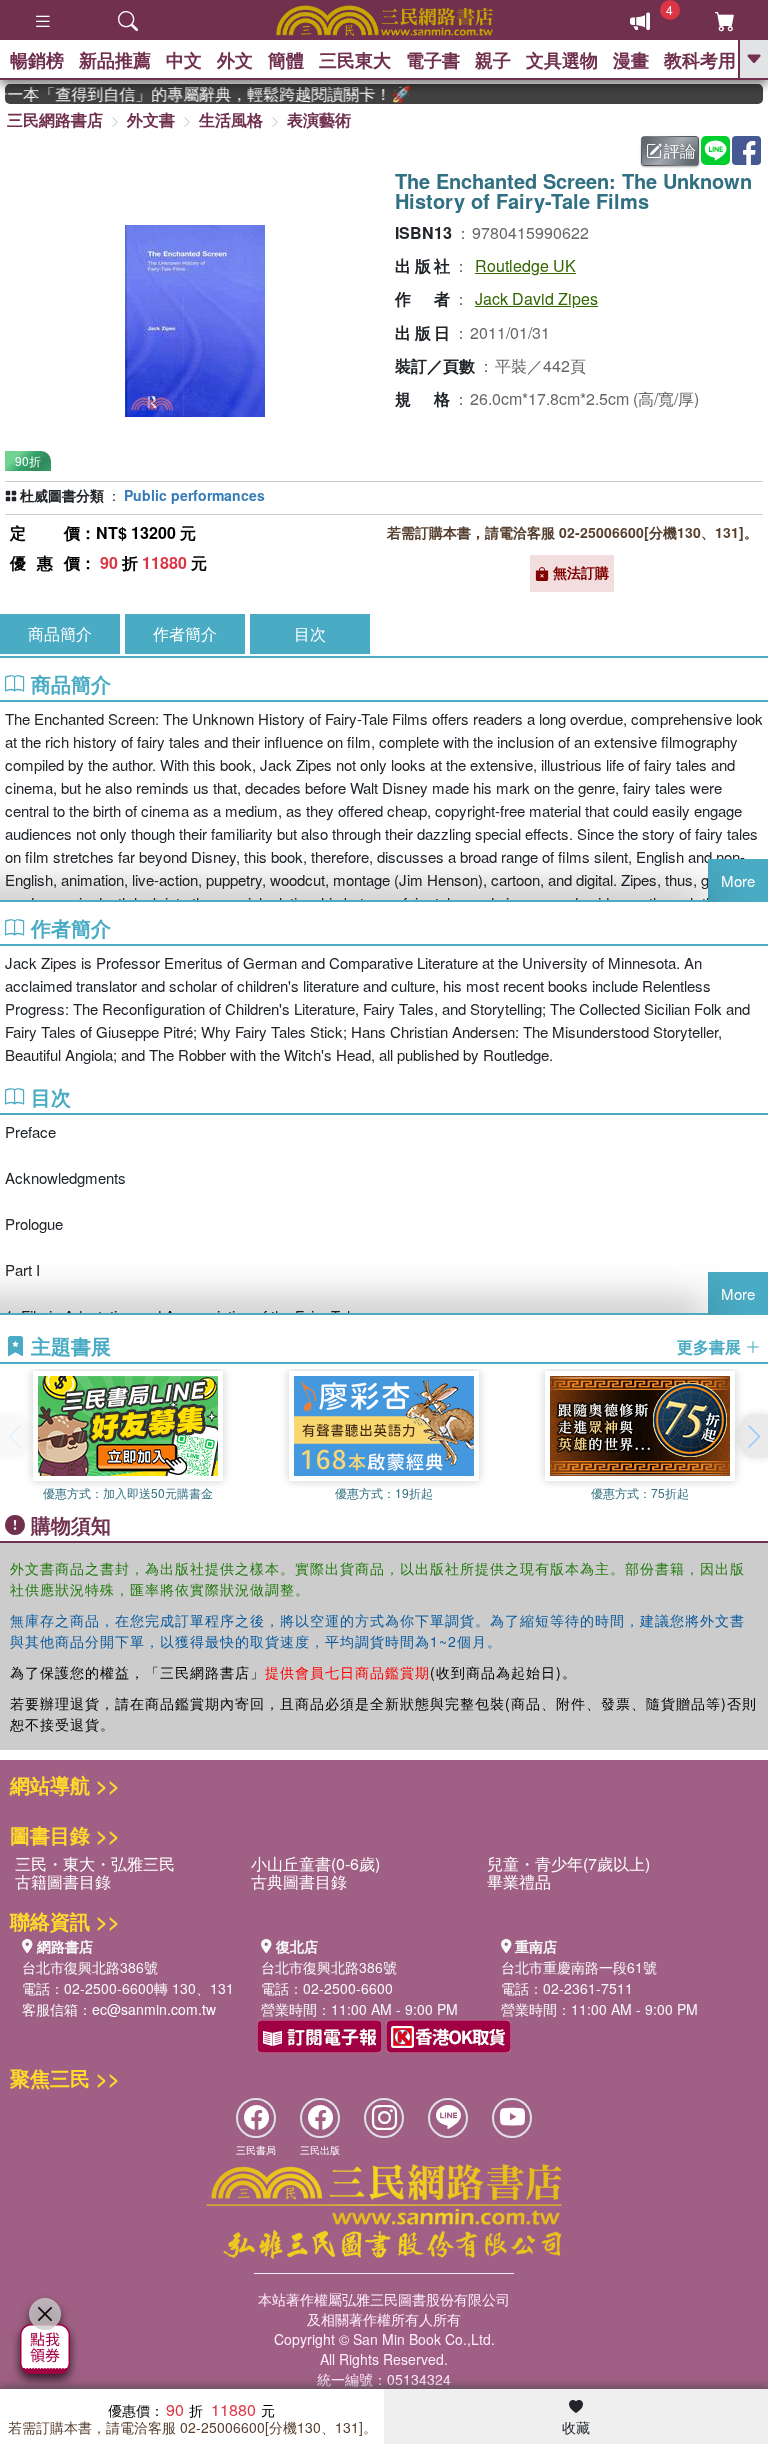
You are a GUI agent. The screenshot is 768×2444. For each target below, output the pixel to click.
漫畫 (631, 60)
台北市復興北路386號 (90, 1967)
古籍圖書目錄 (63, 1881)
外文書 (151, 119)
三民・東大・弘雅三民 (95, 1863)
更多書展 (711, 1347)
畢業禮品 (519, 1881)
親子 (493, 60)
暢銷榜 (37, 60)
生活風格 (231, 119)
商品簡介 (60, 633)
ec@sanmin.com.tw (154, 2009)
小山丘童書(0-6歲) (315, 1863)
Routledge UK (525, 265)
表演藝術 (319, 119)
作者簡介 (185, 633)
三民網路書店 (55, 119)
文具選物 (562, 60)
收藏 (576, 2427)
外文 (235, 60)
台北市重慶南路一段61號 (579, 1967)
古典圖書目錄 (299, 1881)
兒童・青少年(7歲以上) (568, 1863)
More (738, 880)
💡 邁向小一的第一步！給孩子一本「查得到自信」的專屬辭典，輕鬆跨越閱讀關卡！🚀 (194, 94)
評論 (680, 150)
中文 (184, 60)
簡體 (286, 60)
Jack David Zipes (536, 298)
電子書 (433, 60)
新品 (115, 60)
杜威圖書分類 (62, 495)
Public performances (194, 495)
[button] (753, 1436)
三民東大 (355, 60)
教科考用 (700, 60)
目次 (310, 633)
